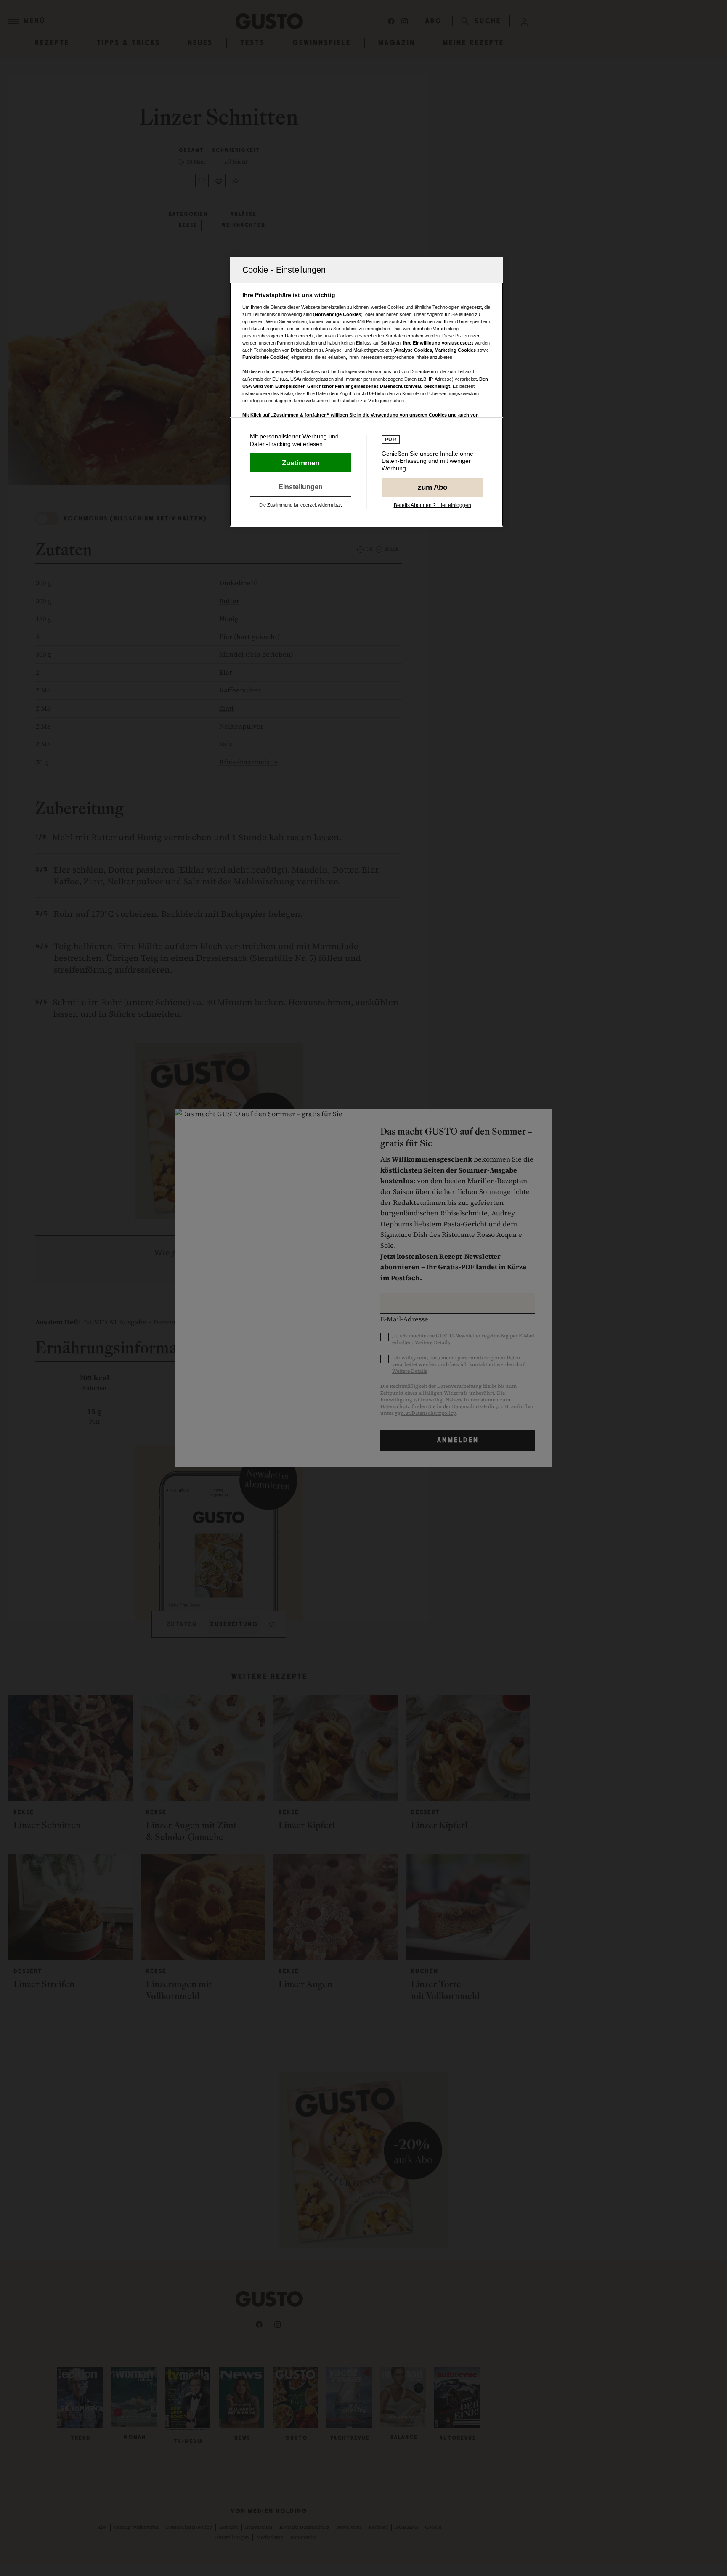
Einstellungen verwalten (301, 487)
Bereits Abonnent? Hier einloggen (432, 505)
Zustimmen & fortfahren (301, 463)
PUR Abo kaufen (432, 487)
